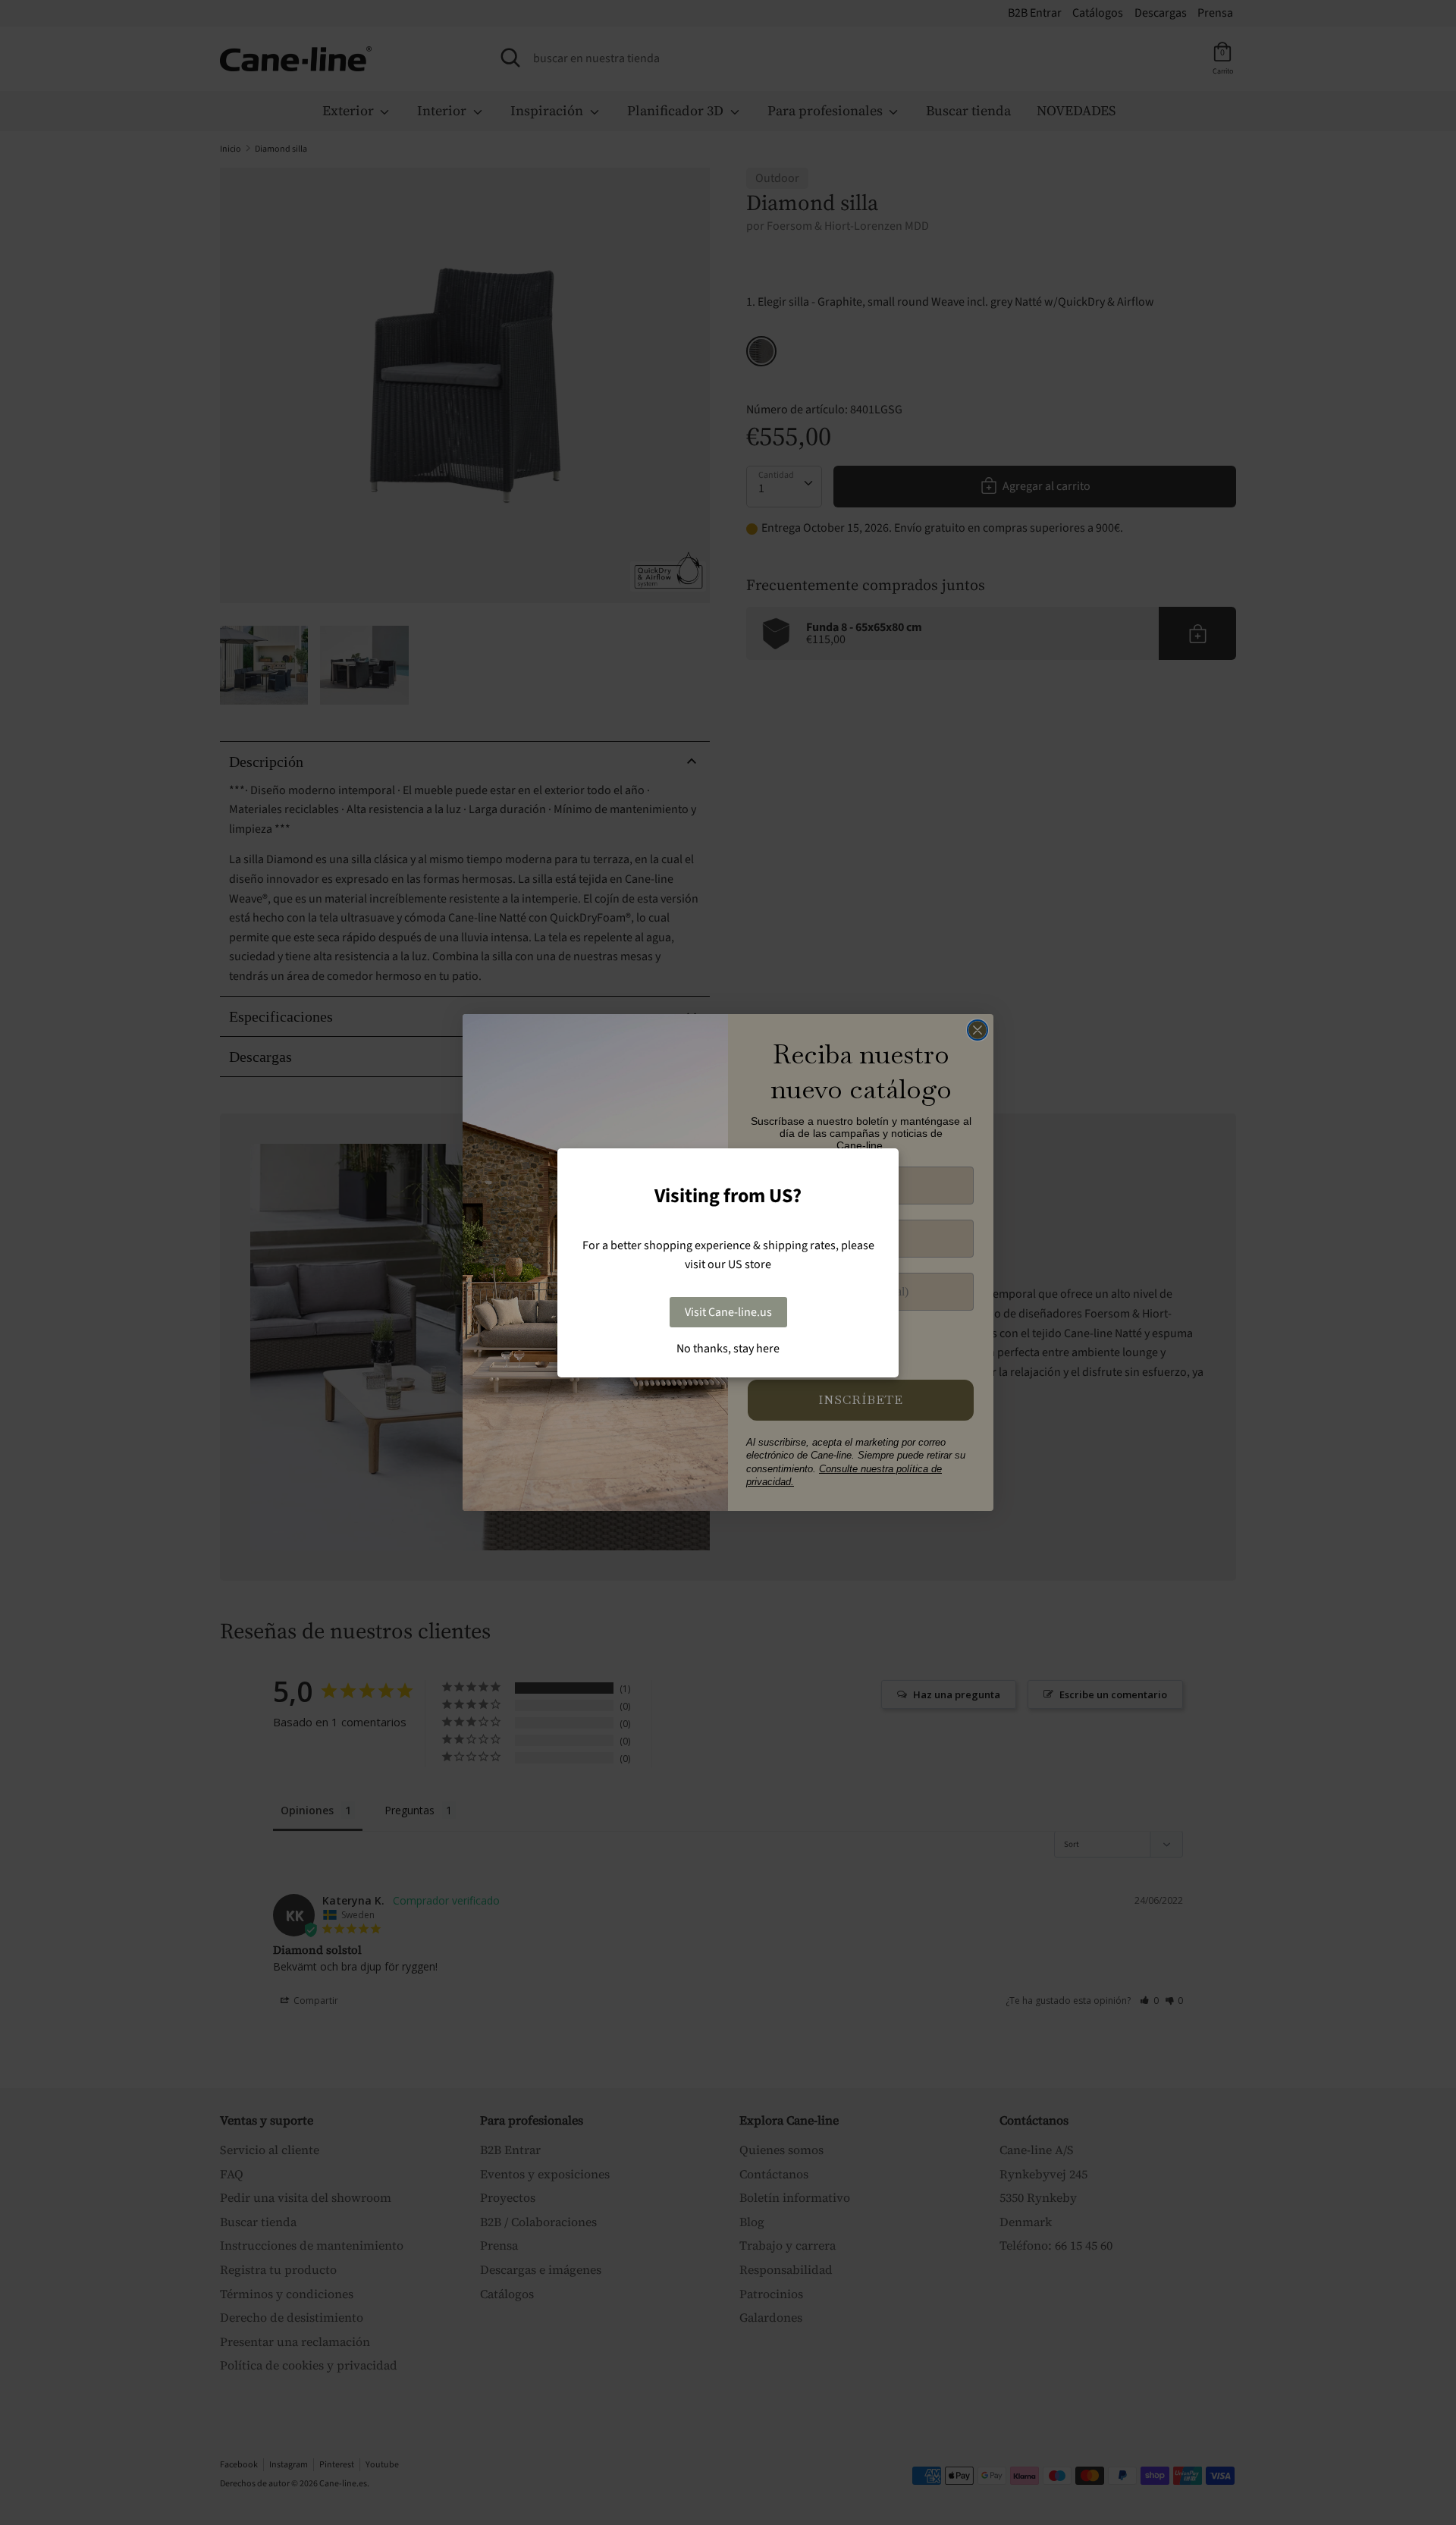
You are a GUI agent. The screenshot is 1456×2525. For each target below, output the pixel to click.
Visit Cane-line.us (728, 1312)
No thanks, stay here (728, 1349)
